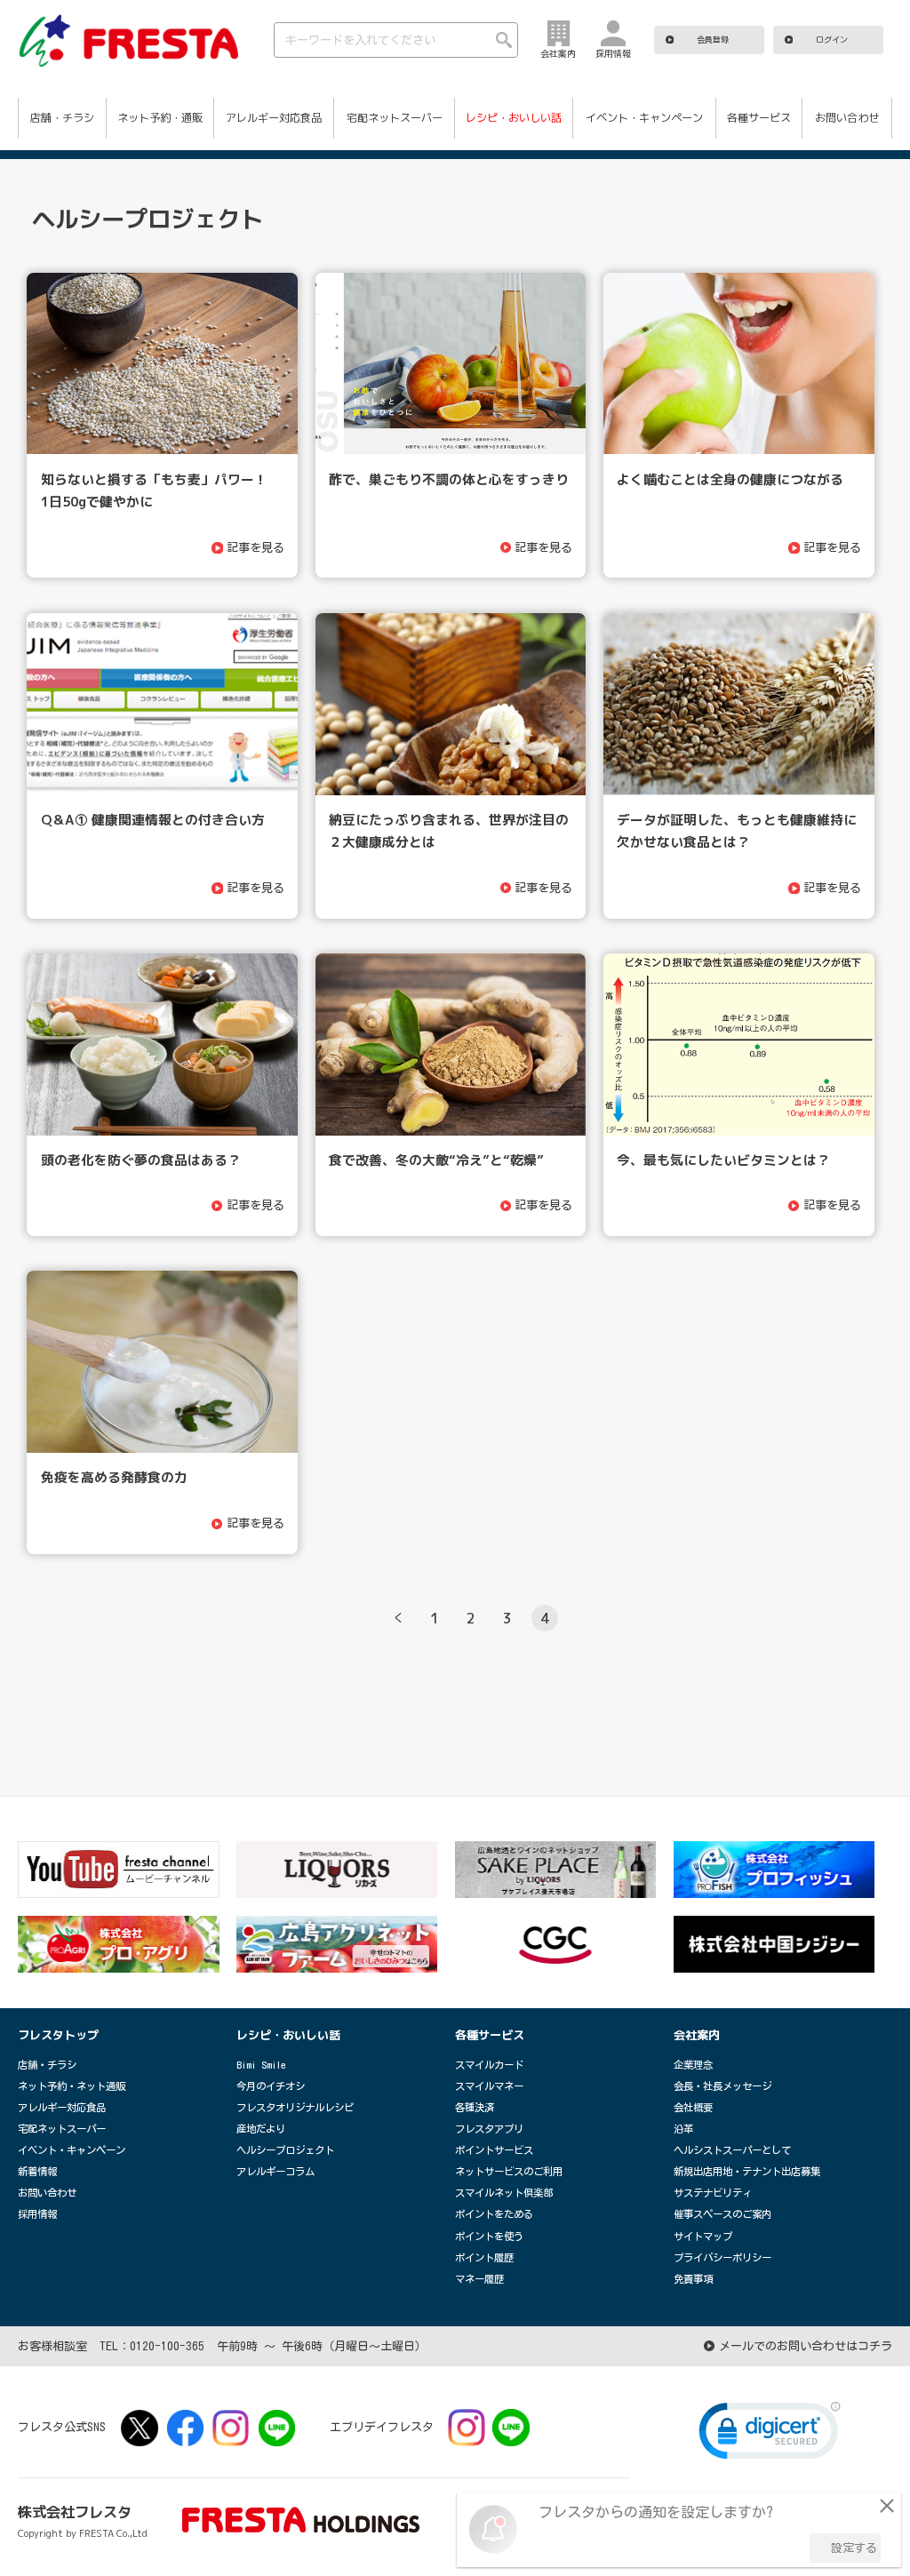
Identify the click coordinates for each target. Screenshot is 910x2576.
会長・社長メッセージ (722, 2086)
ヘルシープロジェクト (285, 2150)
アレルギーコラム (275, 2171)
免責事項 (693, 2279)
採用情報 (37, 2214)
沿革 (683, 2129)
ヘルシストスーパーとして (732, 2150)
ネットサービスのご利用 (509, 2171)
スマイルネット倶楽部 (504, 2193)
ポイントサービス (494, 2150)
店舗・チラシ (62, 118)
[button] (770, 2435)
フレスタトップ (58, 2035)
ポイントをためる (494, 2214)
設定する (854, 2548)
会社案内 (697, 2035)
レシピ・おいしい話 (514, 118)
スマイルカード (489, 2065)
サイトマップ (703, 2236)
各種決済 (475, 2107)
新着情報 (37, 2171)
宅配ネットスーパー (395, 118)
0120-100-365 (167, 2346)
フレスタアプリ (489, 2129)
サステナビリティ (713, 2193)
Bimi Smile (261, 2065)
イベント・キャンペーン (644, 118)
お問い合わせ (847, 118)
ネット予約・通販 (160, 118)
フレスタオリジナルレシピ (295, 2107)
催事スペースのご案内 (722, 2214)
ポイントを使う (489, 2236)
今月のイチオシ (271, 2086)
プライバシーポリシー (722, 2257)
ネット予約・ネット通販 (72, 2086)
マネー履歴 (479, 2279)
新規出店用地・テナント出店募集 (747, 2171)
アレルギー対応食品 (274, 118)
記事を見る (257, 547)
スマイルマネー (489, 2086)
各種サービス (759, 118)
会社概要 (693, 2107)
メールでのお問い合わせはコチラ (806, 2346)
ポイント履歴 (484, 2257)
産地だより (261, 2129)
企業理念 (693, 2065)
